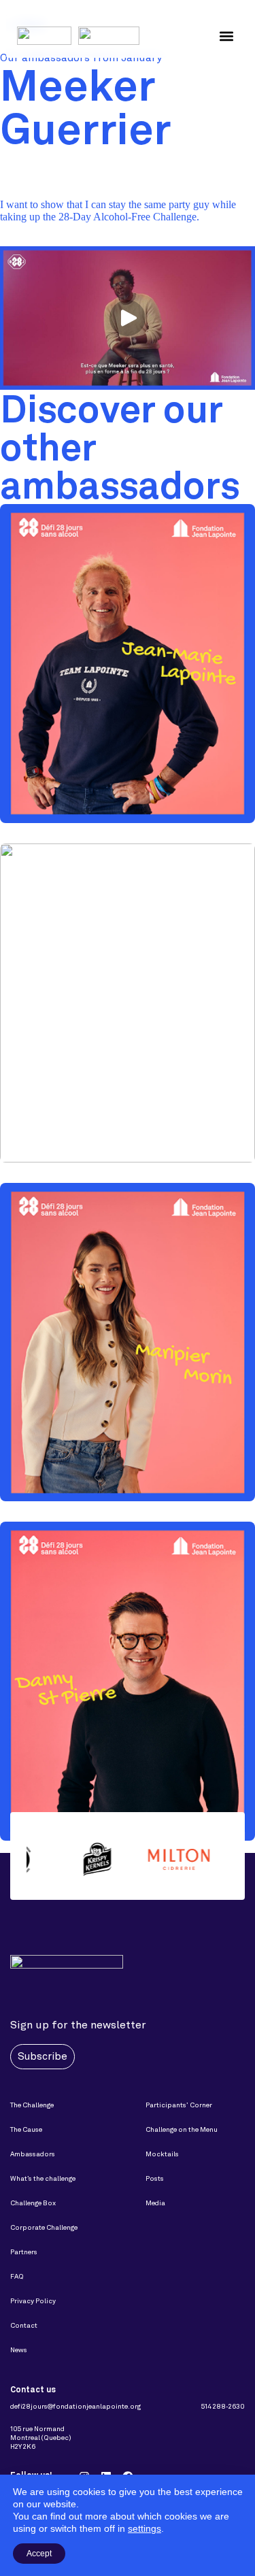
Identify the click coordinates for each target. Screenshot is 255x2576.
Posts (155, 2178)
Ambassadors (33, 2154)
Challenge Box (33, 2203)
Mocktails (162, 2154)
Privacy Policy (33, 2301)
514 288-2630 (223, 2406)
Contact (24, 2325)
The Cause (26, 2129)
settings (144, 2528)
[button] (227, 36)
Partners (24, 2252)
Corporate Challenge (44, 2227)
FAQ (17, 2276)
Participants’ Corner (179, 2105)
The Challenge (32, 2105)
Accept (39, 2554)
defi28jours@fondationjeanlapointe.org (75, 2406)
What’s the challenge (43, 2178)
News (19, 2350)
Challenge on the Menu (182, 2129)
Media (155, 2203)
